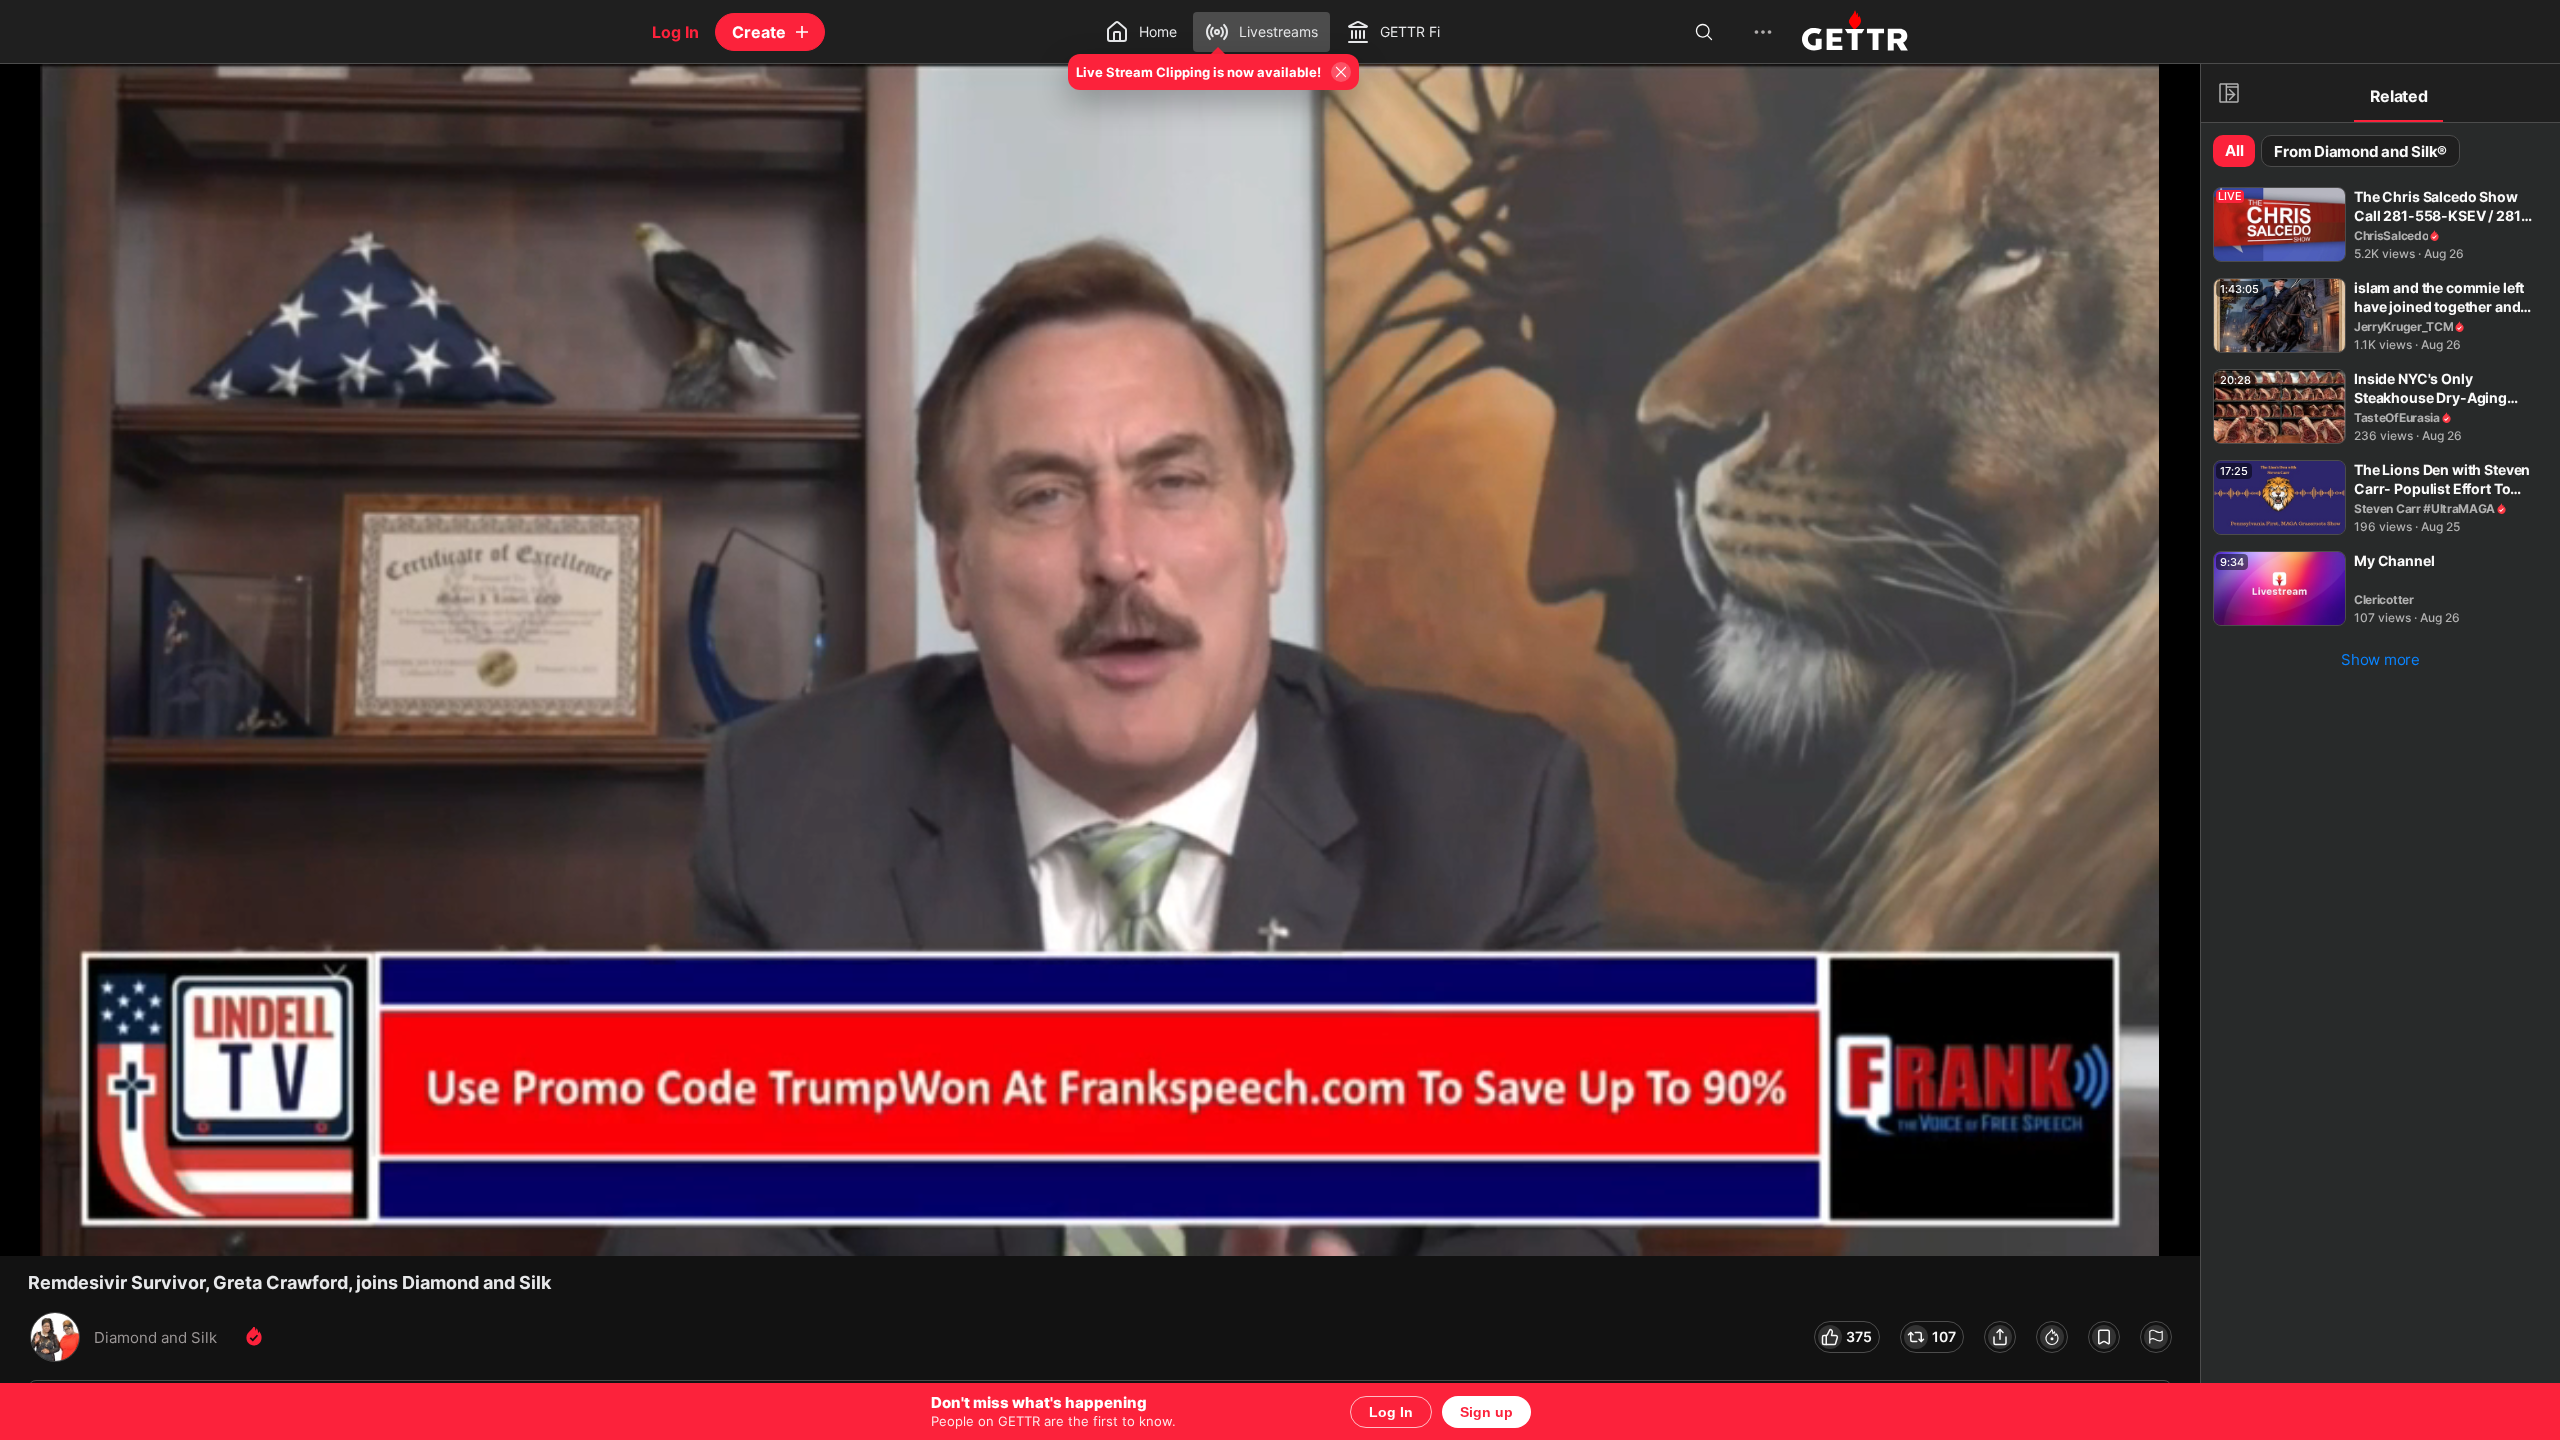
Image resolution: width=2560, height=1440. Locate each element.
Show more (2380, 659)
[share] (2000, 1337)
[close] (40, 104)
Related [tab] (2399, 96)
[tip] (2052, 1337)
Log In (1391, 1412)
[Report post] (2156, 1337)
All (2234, 150)
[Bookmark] (2104, 1337)
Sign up (1486, 1412)
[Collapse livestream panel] (2229, 93)
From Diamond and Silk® (2360, 151)
